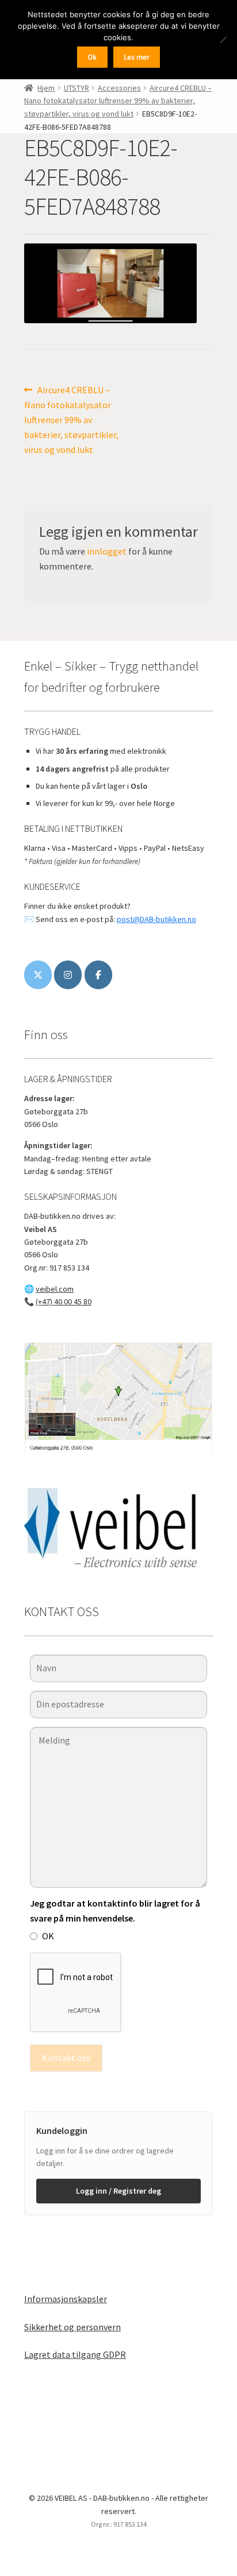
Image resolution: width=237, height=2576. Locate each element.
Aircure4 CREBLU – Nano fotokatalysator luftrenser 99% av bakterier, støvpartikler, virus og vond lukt (118, 101)
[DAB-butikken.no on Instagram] (68, 975)
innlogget (107, 551)
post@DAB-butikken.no (156, 919)
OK (48, 1936)
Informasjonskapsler (66, 2299)
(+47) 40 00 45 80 (64, 1301)
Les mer (137, 57)
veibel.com (55, 1289)
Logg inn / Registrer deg (118, 2191)
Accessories (119, 88)
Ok (92, 57)
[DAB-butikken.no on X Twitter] (38, 975)
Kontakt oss (66, 2058)
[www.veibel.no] (98, 975)
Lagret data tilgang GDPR (75, 2354)
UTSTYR (77, 88)
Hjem (46, 88)
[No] (223, 40)
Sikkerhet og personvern (72, 2327)
